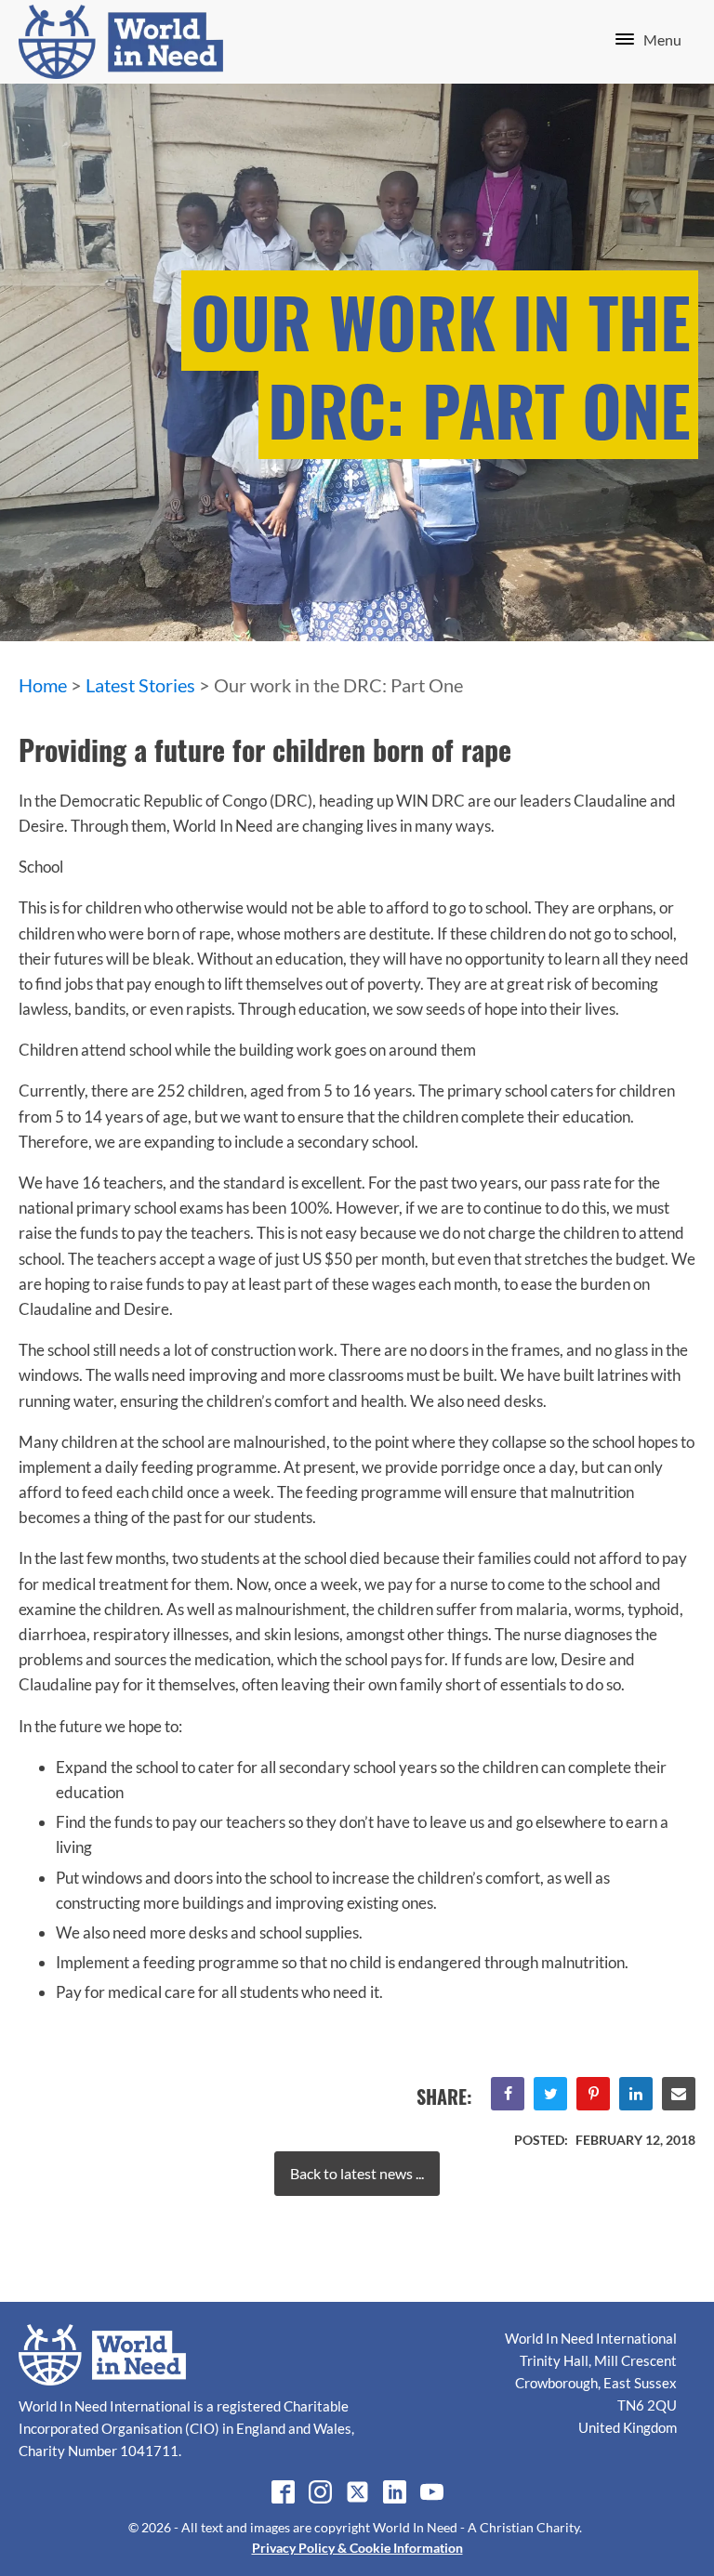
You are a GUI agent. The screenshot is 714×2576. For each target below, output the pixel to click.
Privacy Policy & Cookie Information (357, 2548)
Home (43, 685)
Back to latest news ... (357, 2173)
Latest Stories (140, 685)
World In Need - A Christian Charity (476, 2527)
